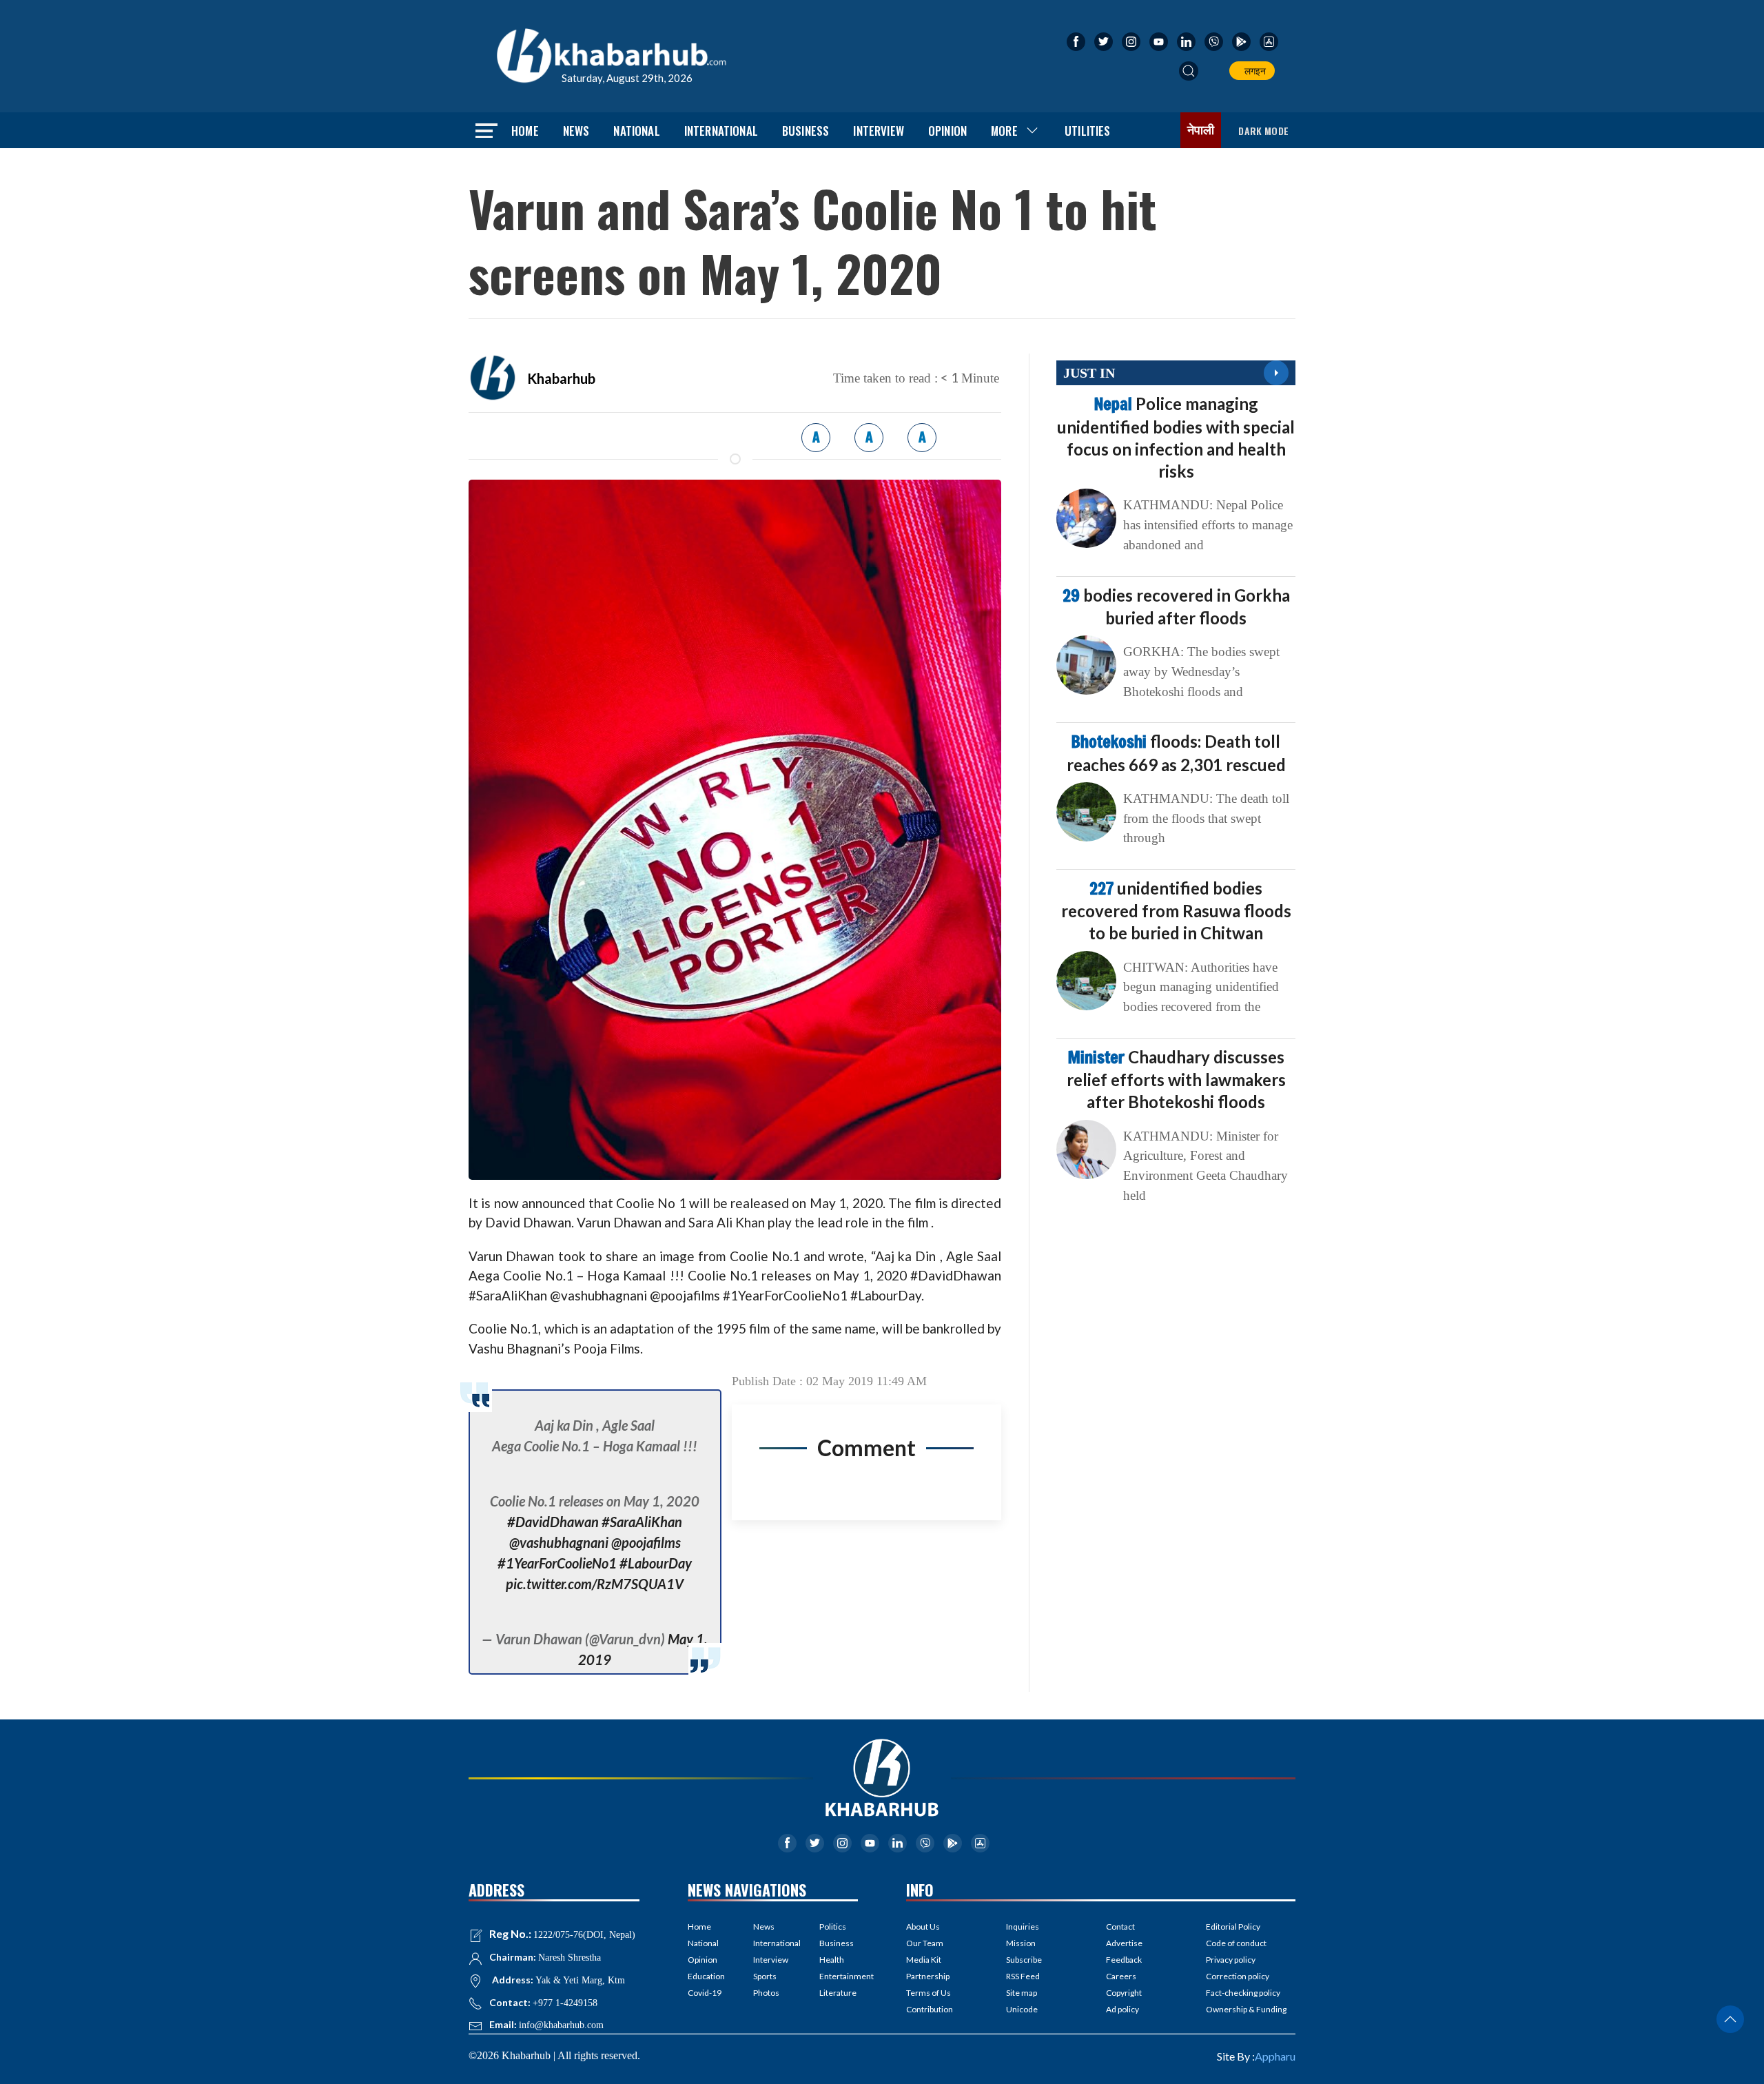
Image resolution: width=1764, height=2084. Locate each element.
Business (806, 131)
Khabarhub (561, 378)
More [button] (1004, 131)
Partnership (928, 1976)
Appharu (1275, 2056)
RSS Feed (1023, 1976)
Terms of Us (929, 1993)
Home (525, 131)
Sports (765, 1976)
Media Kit (924, 1960)
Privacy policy (1231, 1960)
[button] (1189, 71)
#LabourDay (656, 1563)
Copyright (1124, 1993)
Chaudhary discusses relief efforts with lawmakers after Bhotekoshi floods (1176, 1079)
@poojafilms (646, 1542)
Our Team (925, 1943)
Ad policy (1122, 2009)
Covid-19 (705, 1993)
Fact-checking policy (1243, 1993)
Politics (833, 1927)
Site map (1022, 1993)
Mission (1021, 1943)
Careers (1121, 1976)
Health (832, 1960)
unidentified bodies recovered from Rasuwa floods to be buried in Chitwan (1176, 910)
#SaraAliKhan (642, 1522)
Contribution (930, 2009)
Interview (879, 131)
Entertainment (839, 1976)
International (721, 131)
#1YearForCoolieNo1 (557, 1563)
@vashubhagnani (559, 1542)
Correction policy (1238, 1976)
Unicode (1022, 2009)
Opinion (947, 131)
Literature (838, 1993)
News (576, 131)
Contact (1120, 1927)
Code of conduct (1236, 1943)
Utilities (1088, 131)
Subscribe (1024, 1960)
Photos (766, 1993)
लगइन (1253, 71)
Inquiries (1023, 1927)
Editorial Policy (1233, 1927)
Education (706, 1976)
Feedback (1124, 1960)
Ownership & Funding (1246, 2009)
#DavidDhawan (553, 1522)
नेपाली (1201, 130)
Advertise (1124, 1943)
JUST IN (1089, 373)
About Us (923, 1927)
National (636, 131)
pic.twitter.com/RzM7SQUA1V (595, 1584)
